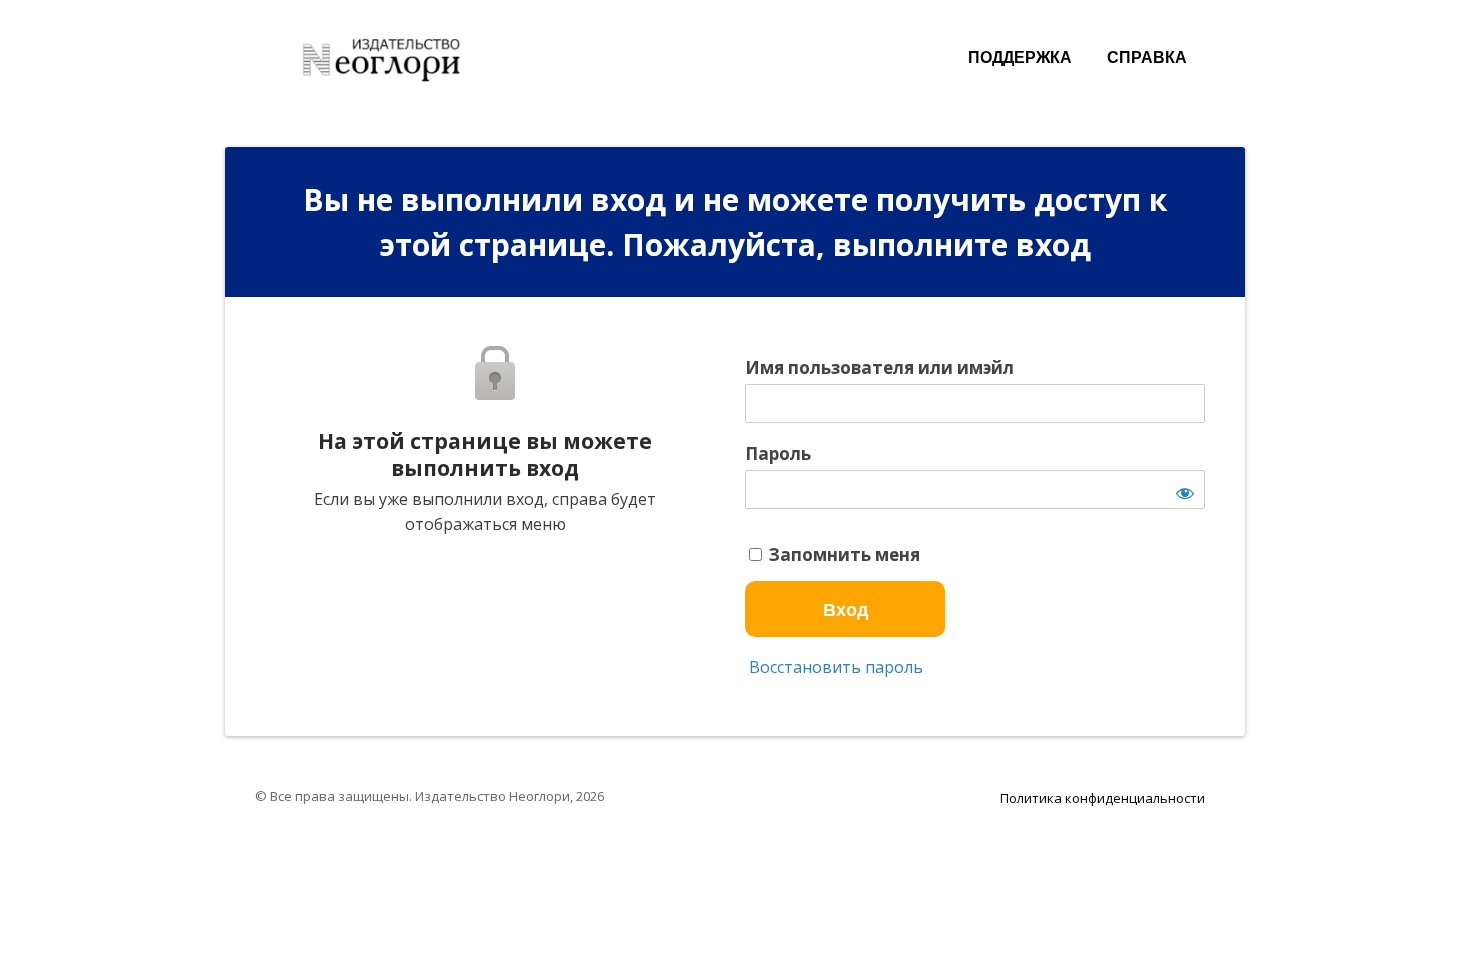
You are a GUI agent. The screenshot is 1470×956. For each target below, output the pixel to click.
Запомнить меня (842, 555)
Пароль (778, 454)
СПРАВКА (1147, 57)
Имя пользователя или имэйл (879, 368)
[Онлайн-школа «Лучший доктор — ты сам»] (390, 54)
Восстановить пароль (834, 667)
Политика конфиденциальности (1102, 798)
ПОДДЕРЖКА (1020, 57)
